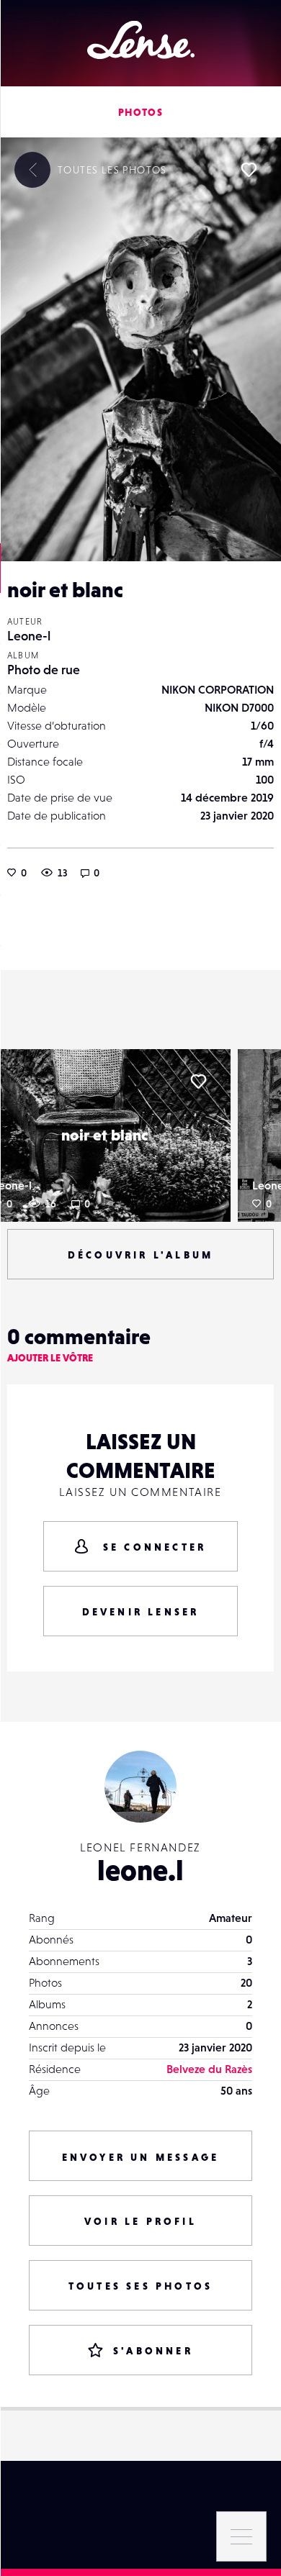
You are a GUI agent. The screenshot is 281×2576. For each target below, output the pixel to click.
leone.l (140, 1870)
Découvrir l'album (140, 1255)
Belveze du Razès (209, 2069)
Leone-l (29, 636)
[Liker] (249, 170)
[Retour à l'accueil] (141, 40)
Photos (140, 112)
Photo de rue (44, 670)
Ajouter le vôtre (50, 1358)
